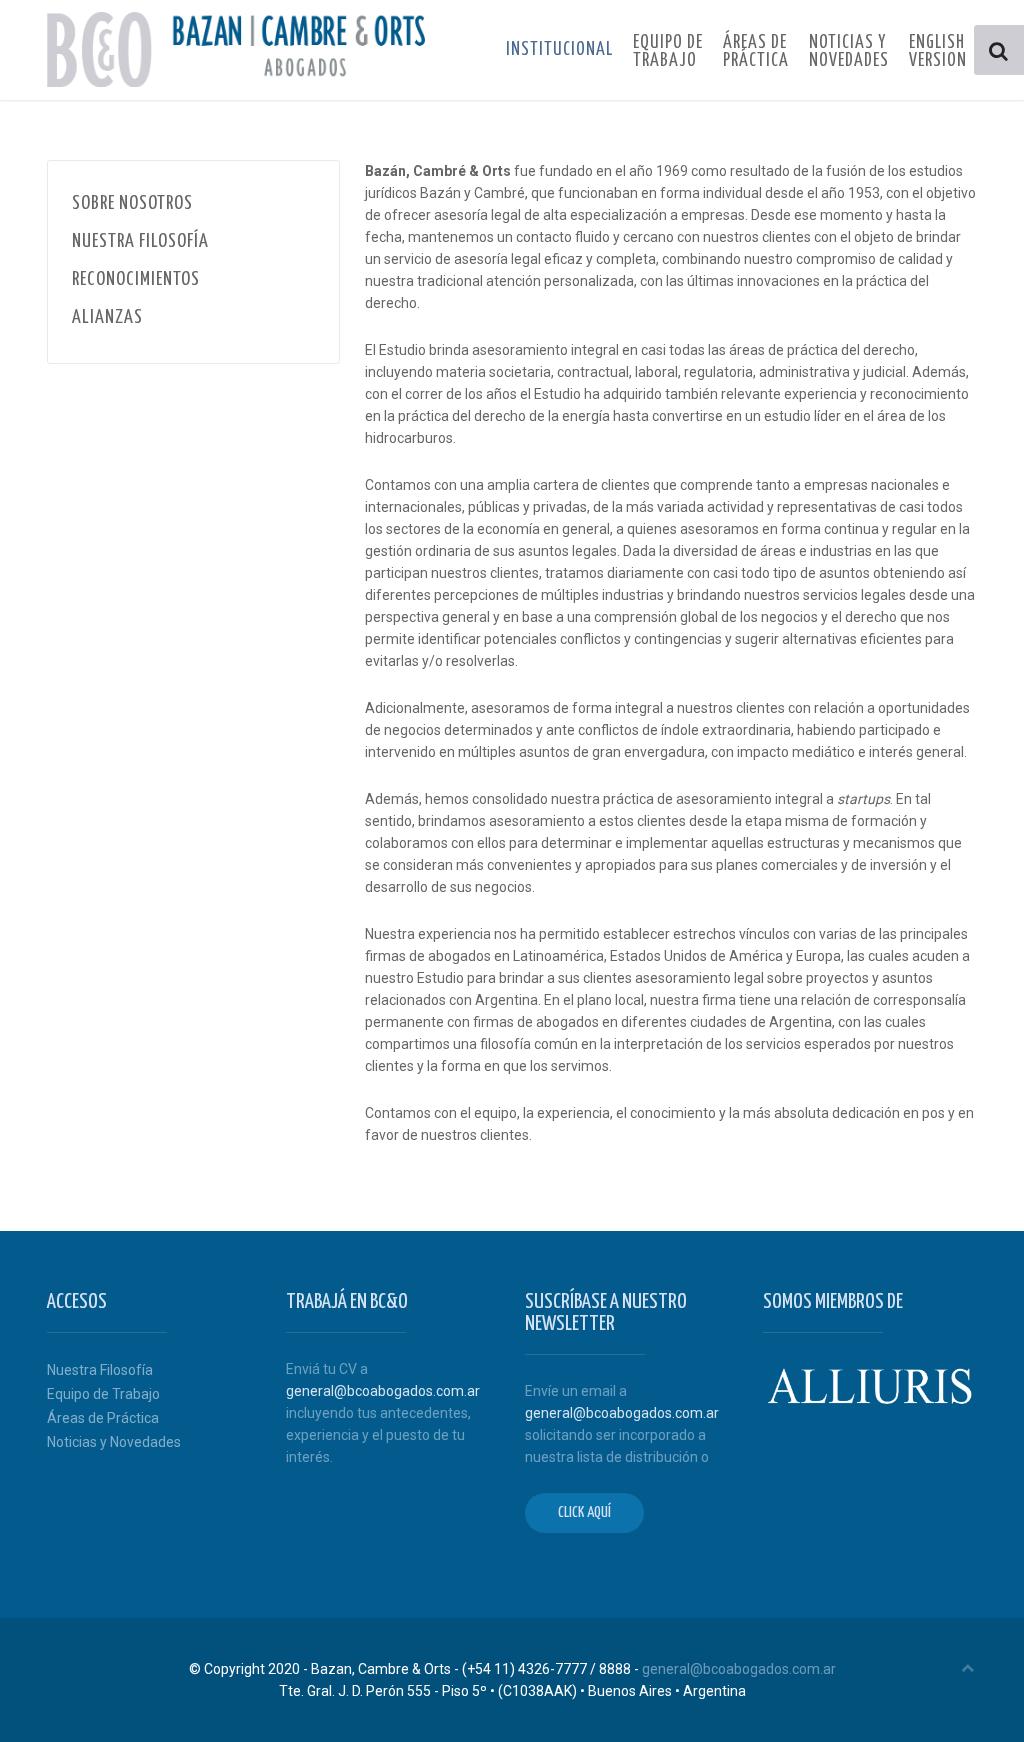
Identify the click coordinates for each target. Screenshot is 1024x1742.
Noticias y (849, 52)
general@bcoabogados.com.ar (383, 1391)
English (938, 52)
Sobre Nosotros (132, 203)
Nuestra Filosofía (140, 241)
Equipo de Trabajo (103, 1394)
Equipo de (668, 52)
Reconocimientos (136, 279)
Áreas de (756, 52)
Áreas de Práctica (103, 1418)
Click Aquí (584, 1512)
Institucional (559, 50)
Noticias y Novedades (114, 1442)
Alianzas (107, 317)
